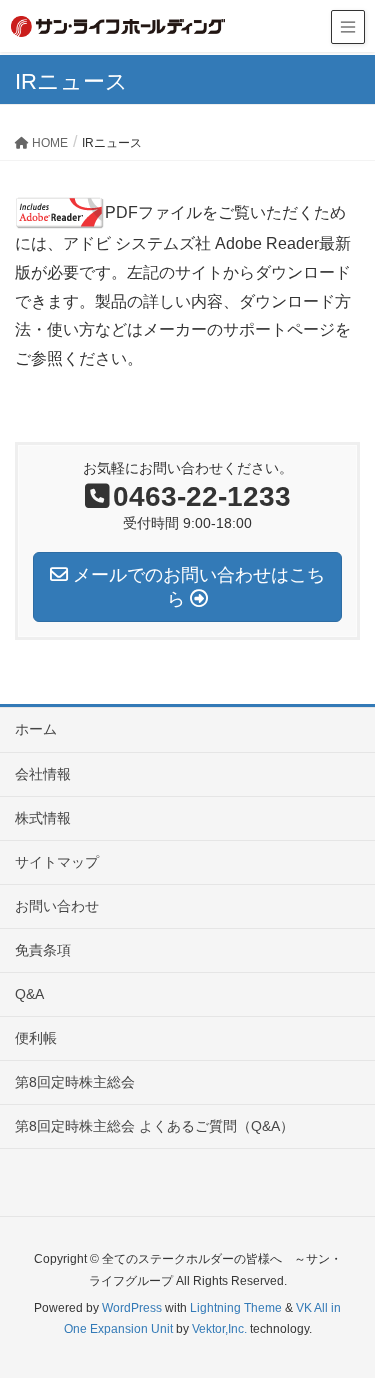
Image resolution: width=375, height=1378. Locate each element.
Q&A (29, 994)
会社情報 (43, 774)
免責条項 (43, 950)
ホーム (36, 729)
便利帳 (36, 1038)
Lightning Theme (236, 1308)
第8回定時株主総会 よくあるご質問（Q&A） (154, 1126)
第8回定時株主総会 (75, 1082)
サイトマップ (57, 862)
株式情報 (43, 818)
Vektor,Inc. (219, 1329)
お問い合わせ (57, 906)
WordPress (132, 1308)
